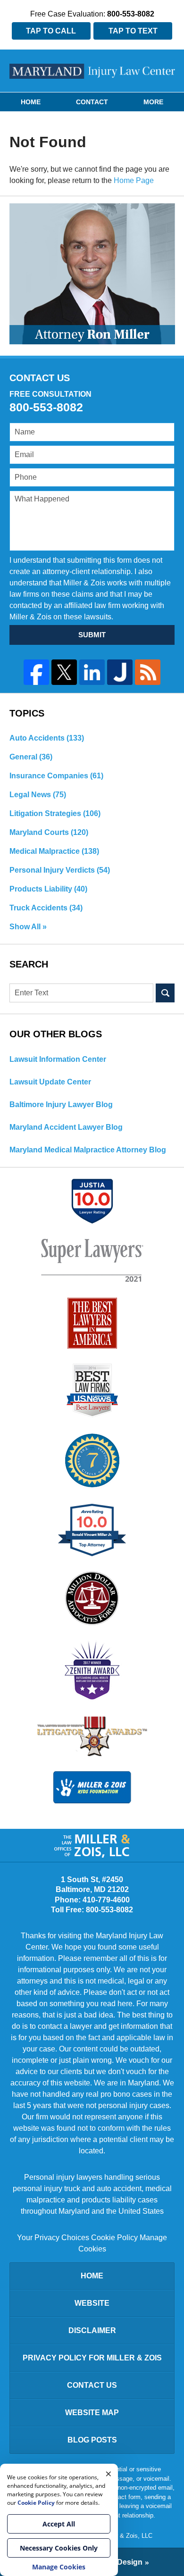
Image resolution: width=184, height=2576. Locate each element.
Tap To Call (51, 31)
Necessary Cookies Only (59, 2548)
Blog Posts (92, 2440)
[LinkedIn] (92, 672)
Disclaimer (92, 2330)
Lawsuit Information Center (58, 1059)
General (31, 757)
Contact (92, 102)
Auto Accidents (47, 738)
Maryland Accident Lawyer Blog (66, 1127)
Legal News (38, 795)
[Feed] (148, 672)
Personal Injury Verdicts (60, 870)
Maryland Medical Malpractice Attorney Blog (88, 1150)
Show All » (28, 927)
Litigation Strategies (55, 813)
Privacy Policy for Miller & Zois (92, 2358)
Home (31, 102)
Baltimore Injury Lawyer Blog (61, 1105)
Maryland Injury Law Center (92, 71)
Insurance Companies (56, 776)
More (153, 102)
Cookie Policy (114, 2238)
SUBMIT (92, 635)
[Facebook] (36, 672)
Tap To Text (133, 31)
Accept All (59, 2524)
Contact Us (92, 2385)
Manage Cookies (59, 2567)
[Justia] (120, 672)
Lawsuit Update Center (50, 1082)
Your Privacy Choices (53, 2238)
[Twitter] (64, 672)
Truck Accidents (46, 908)
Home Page (134, 180)
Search (165, 993)
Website (92, 2303)
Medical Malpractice (54, 851)
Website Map (92, 2413)
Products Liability (48, 889)
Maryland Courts (49, 832)
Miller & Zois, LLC (128, 2536)
